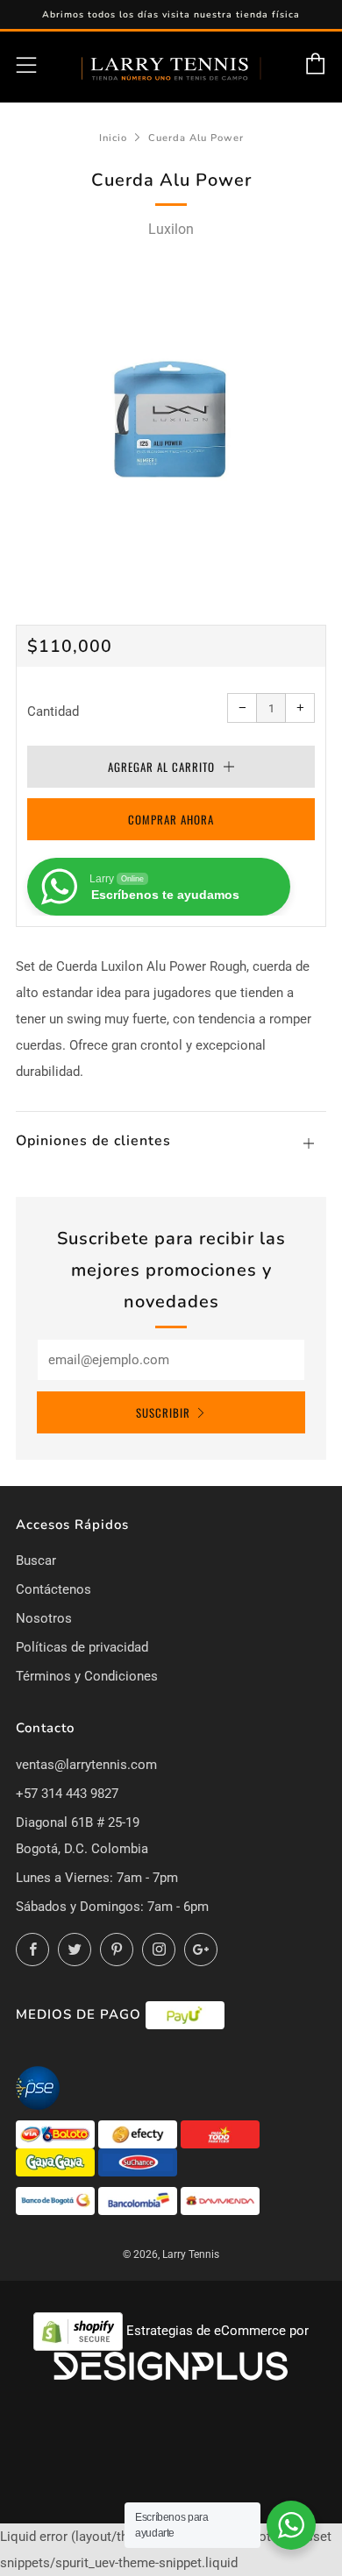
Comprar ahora (171, 819)
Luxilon (171, 229)
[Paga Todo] (220, 2134)
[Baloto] (57, 2134)
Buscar (36, 1560)
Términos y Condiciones (87, 1676)
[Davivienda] (220, 2200)
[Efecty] (139, 2134)
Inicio (113, 138)
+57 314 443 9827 (67, 1794)
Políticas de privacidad (82, 1647)
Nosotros (44, 1618)
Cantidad (53, 711)
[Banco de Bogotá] (57, 2200)
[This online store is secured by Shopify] (80, 2331)
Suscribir (163, 1412)
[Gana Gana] (57, 2162)
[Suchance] (138, 2162)
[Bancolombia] (139, 2200)
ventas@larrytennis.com (86, 1765)
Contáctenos (53, 1589)
